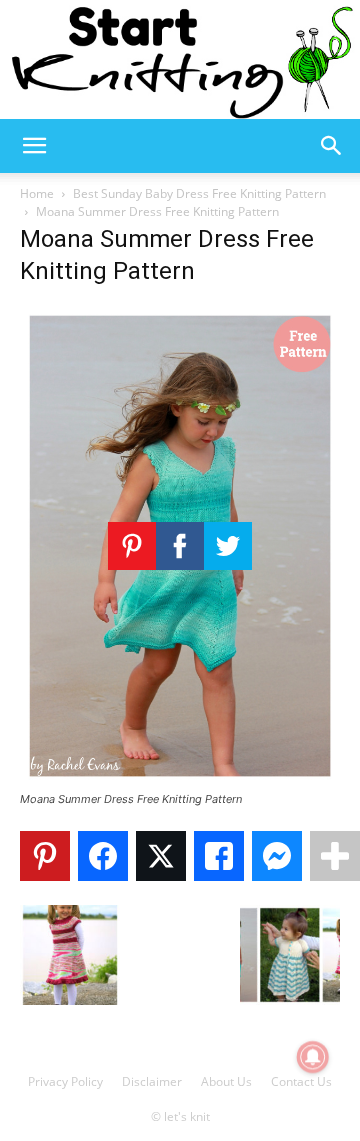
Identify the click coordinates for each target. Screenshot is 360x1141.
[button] (34, 146)
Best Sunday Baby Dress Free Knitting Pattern (199, 193)
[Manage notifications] (313, 1057)
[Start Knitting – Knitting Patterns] (180, 59)
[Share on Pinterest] (45, 856)
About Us (226, 1081)
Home (37, 193)
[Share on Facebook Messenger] (277, 856)
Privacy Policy (65, 1081)
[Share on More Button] (335, 856)
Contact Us (301, 1081)
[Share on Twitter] (161, 856)
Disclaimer (152, 1081)
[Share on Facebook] (103, 856)
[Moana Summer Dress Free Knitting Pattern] (180, 780)
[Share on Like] (219, 856)
